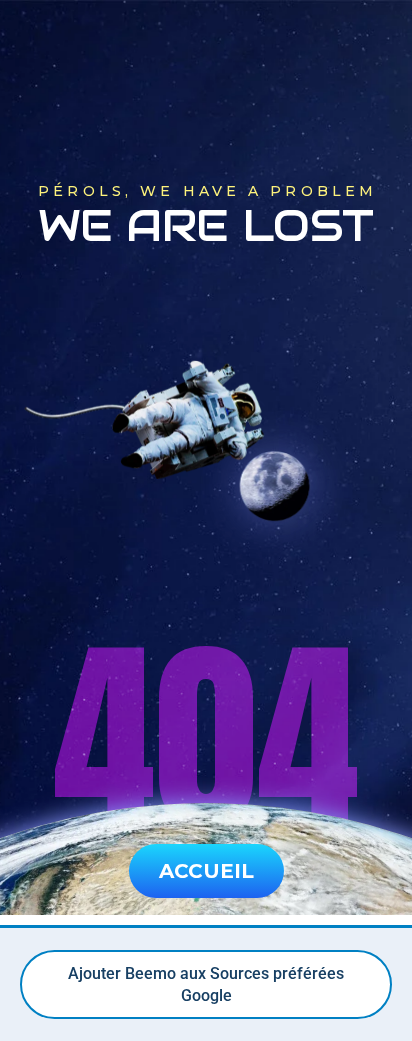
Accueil (206, 871)
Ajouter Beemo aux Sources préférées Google (206, 984)
